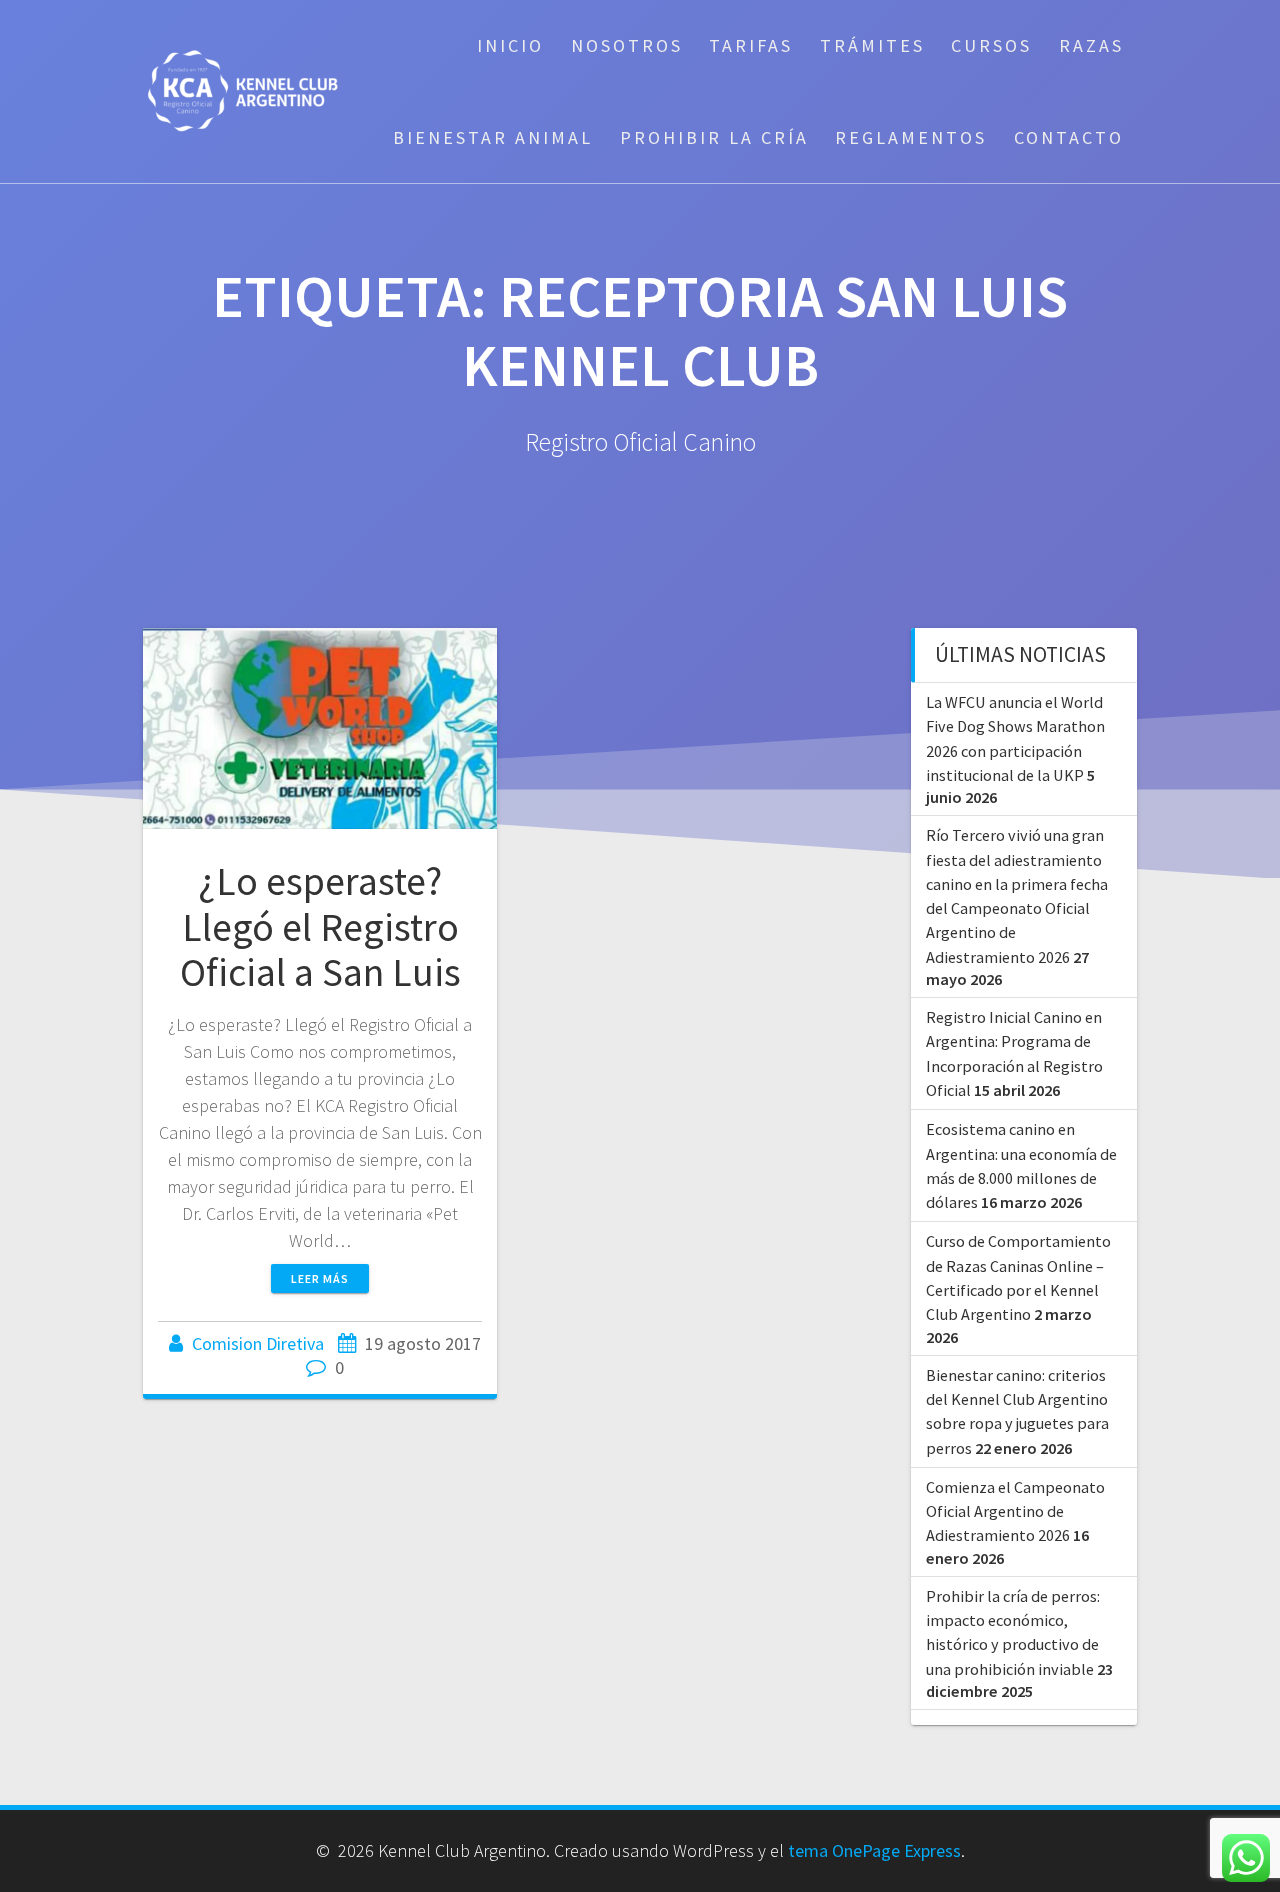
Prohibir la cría (714, 137)
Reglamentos (911, 137)
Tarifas (751, 45)
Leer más (320, 1278)
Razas (1091, 45)
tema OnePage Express (874, 1850)
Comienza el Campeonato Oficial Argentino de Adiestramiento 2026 (1015, 1511)
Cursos (991, 45)
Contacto (1069, 137)
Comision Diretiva (258, 1343)
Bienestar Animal (493, 137)
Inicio (510, 45)
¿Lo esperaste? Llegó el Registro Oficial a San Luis (320, 926)
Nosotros (627, 45)
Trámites (872, 45)
